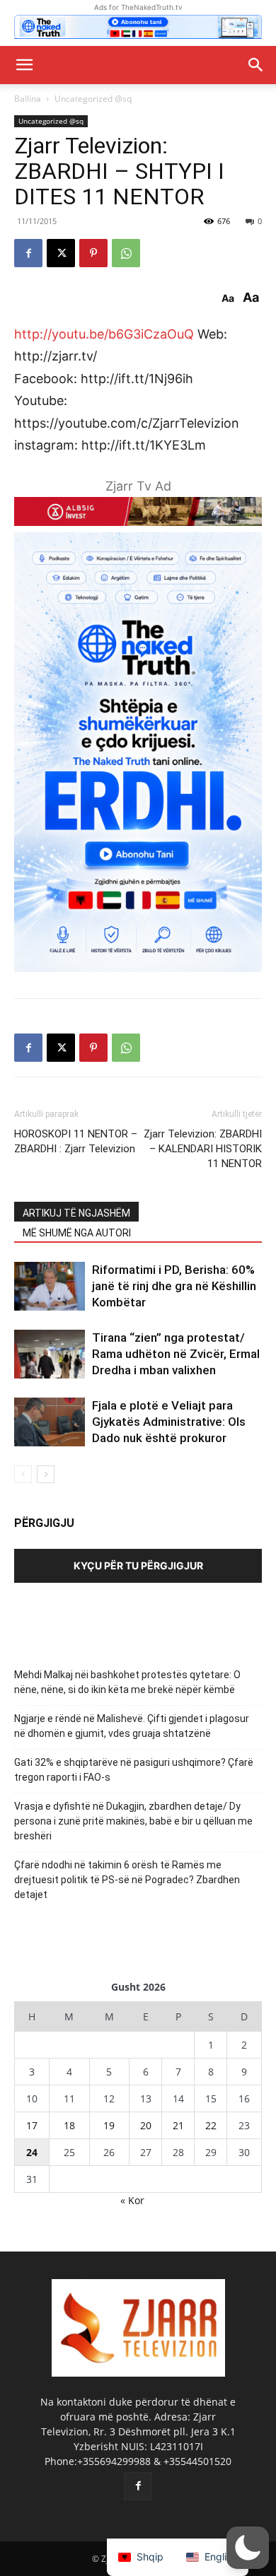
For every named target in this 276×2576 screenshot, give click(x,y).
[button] (24, 65)
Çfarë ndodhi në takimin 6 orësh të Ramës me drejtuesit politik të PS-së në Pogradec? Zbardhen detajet (127, 1880)
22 (211, 2125)
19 (109, 2125)
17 (32, 2125)
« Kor (132, 2200)
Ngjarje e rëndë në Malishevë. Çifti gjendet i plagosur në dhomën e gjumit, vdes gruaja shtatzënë (132, 1726)
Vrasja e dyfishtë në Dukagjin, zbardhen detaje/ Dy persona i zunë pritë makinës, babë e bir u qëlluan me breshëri (133, 1821)
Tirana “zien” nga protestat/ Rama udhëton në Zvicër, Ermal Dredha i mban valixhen (176, 1354)
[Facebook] (28, 253)
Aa (228, 298)
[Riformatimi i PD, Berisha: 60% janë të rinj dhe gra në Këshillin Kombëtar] (50, 1286)
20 (146, 2125)
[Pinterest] (93, 253)
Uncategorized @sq (93, 99)
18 (69, 2125)
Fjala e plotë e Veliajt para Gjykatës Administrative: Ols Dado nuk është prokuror (169, 1422)
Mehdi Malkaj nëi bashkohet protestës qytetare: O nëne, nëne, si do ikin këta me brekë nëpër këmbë (127, 1682)
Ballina (28, 99)
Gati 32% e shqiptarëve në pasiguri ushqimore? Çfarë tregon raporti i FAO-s (134, 1770)
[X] (61, 253)
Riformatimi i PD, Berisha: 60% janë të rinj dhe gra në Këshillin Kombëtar (174, 1286)
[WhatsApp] (126, 253)
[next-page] (46, 1474)
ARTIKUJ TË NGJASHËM (76, 1213)
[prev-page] (23, 1474)
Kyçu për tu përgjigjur (138, 1565)
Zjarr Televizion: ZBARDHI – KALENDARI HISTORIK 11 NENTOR (203, 1149)
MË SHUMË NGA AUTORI (77, 1233)
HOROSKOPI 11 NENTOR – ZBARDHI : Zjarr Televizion (76, 1141)
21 (178, 2125)
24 (32, 2152)
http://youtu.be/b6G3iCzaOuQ (104, 334)
